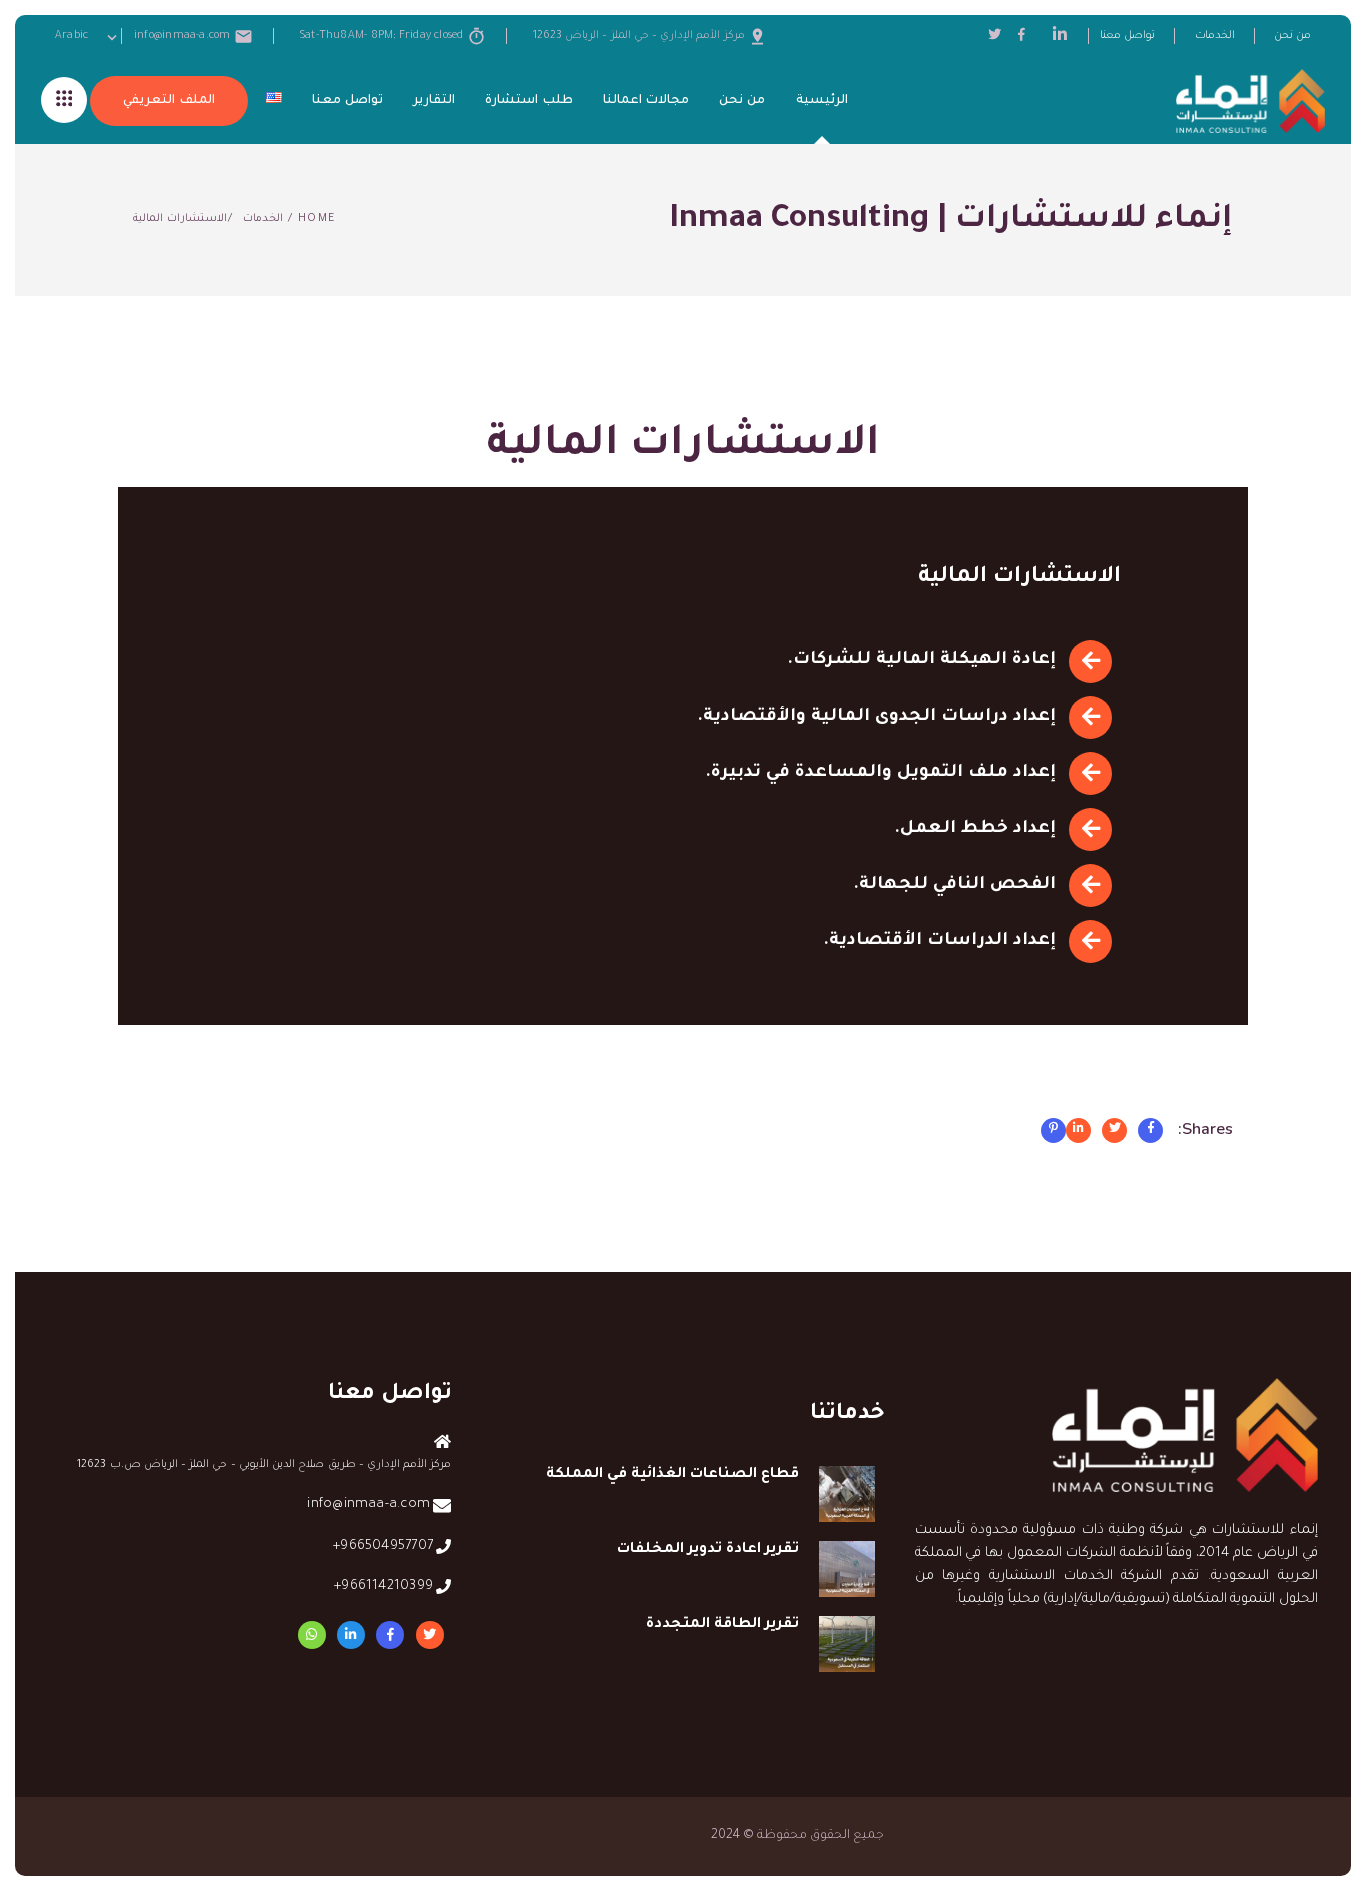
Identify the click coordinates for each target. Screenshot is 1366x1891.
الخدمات (1215, 36)
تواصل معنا (1127, 36)
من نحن (1292, 36)
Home (317, 219)
